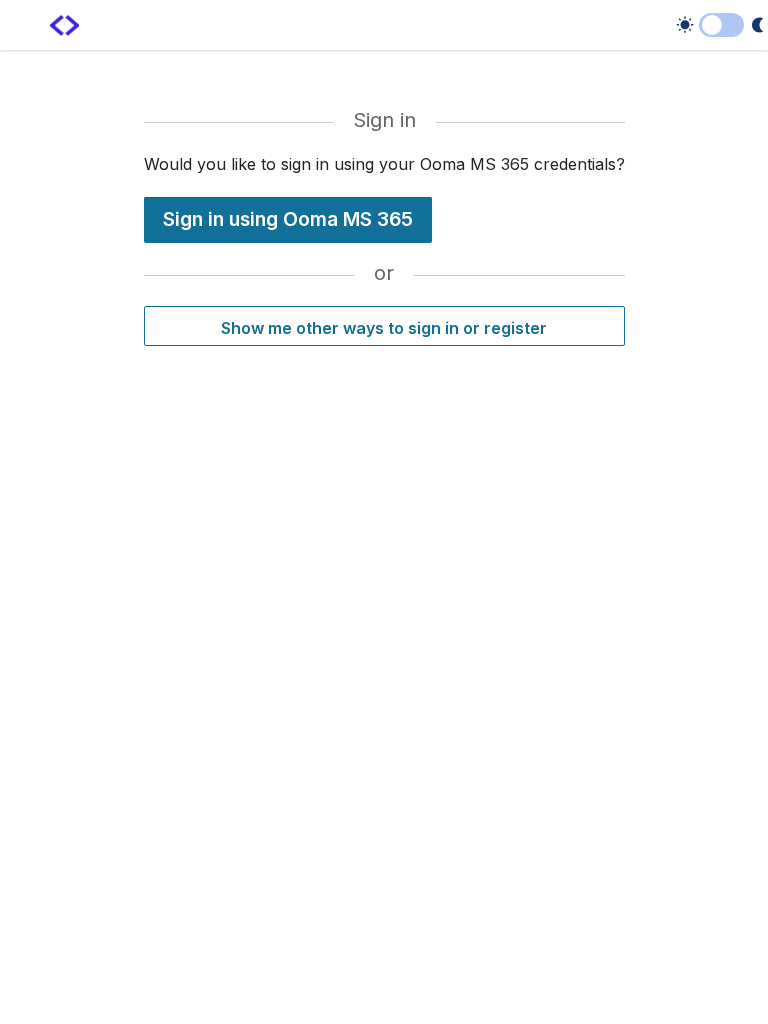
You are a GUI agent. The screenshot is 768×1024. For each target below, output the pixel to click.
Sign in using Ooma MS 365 (288, 219)
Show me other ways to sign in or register (384, 328)
